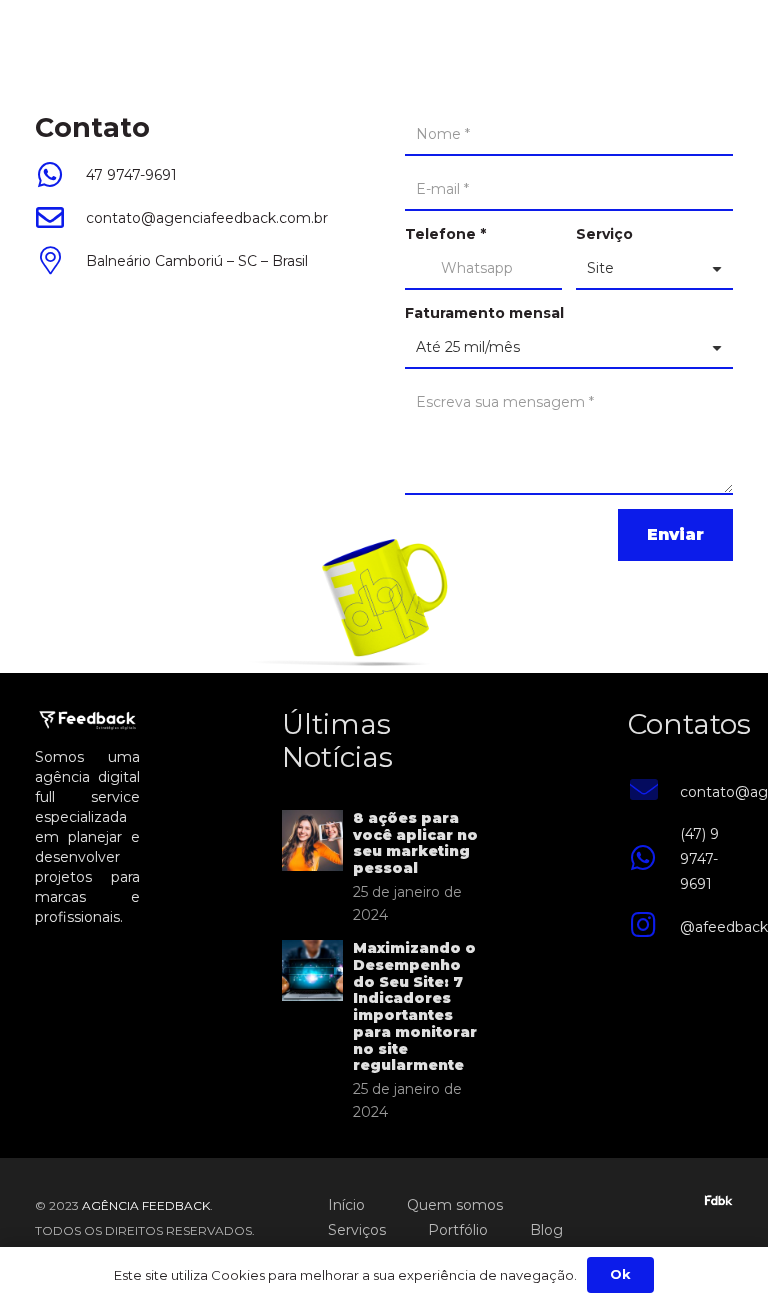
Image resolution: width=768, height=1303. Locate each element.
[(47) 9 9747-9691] (653, 860)
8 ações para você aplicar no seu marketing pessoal (415, 843)
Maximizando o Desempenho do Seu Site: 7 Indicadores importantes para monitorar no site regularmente (415, 1007)
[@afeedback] (653, 927)
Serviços (357, 1230)
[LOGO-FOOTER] (46, 40)
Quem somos (455, 1205)
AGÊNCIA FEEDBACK (146, 1205)
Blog (546, 1230)
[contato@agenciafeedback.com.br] (653, 792)
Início (346, 1205)
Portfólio (458, 1230)
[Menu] (744, 40)
